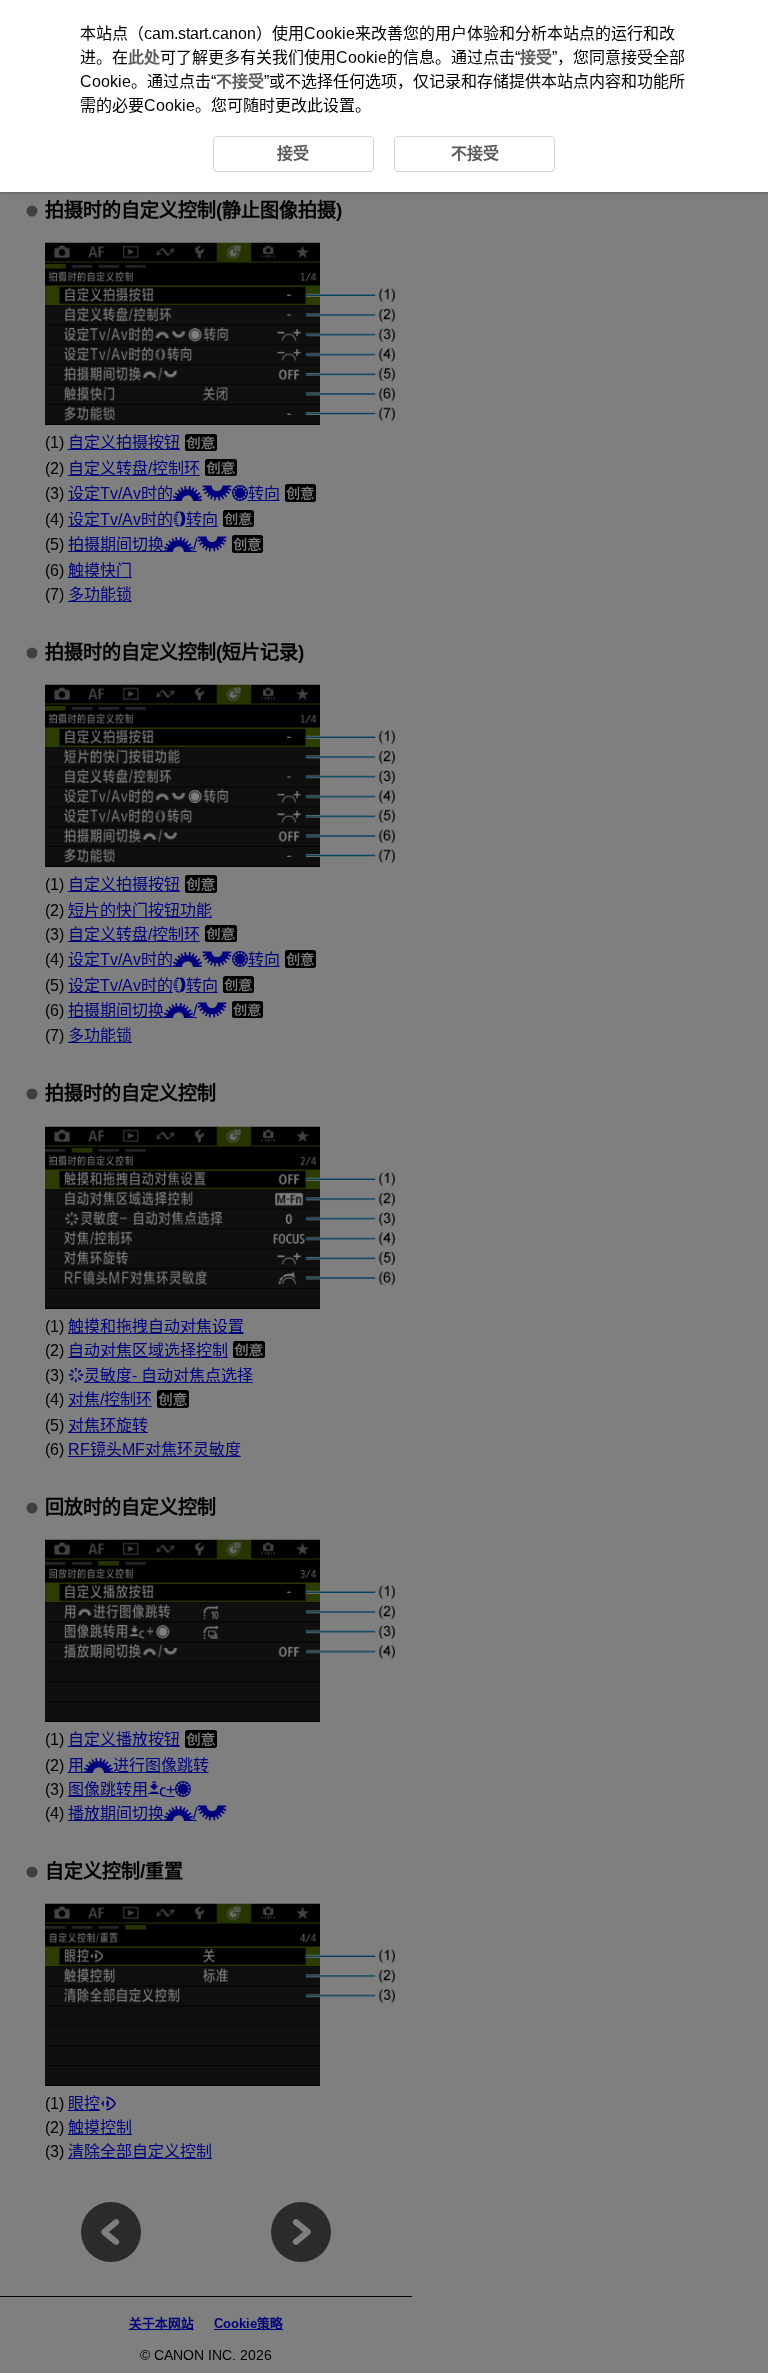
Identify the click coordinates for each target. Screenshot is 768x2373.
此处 (144, 57)
